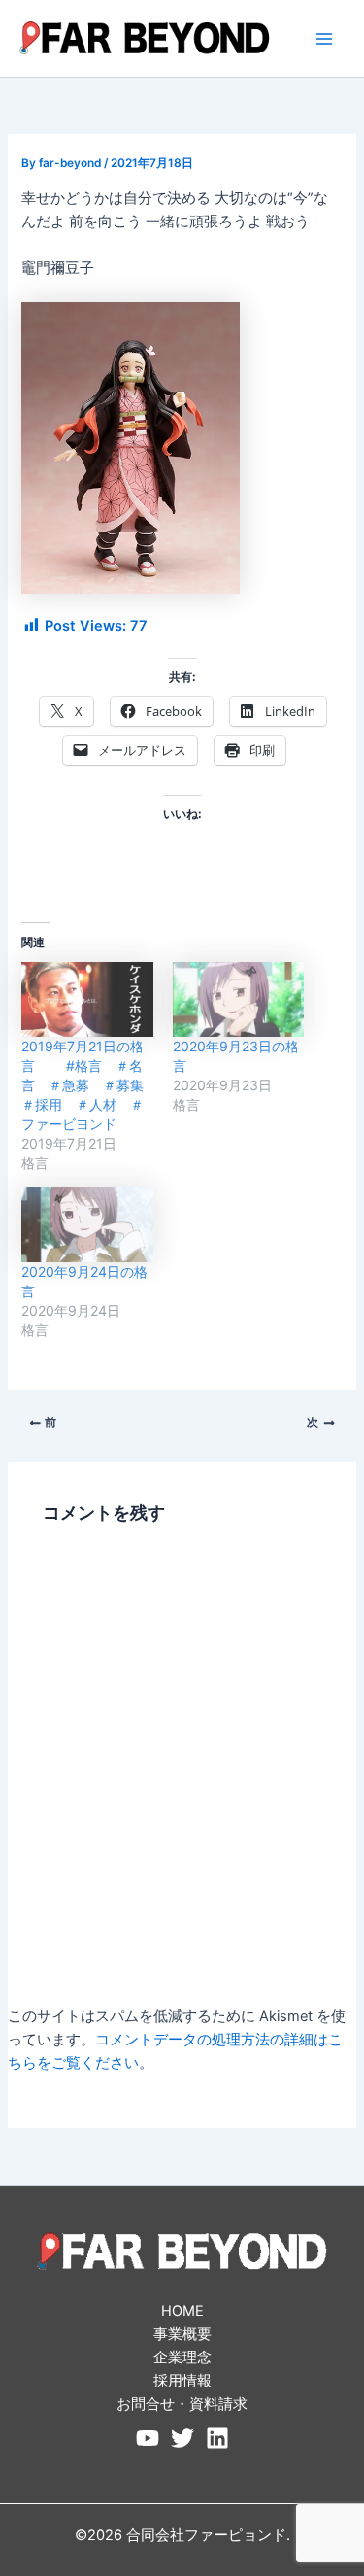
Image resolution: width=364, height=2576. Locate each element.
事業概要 (182, 2334)
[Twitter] (182, 2438)
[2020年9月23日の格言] (238, 999)
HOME (182, 2311)
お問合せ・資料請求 (182, 2404)
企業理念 (182, 2357)
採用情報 (182, 2381)
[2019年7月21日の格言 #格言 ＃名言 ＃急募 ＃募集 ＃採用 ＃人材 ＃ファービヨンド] (87, 999)
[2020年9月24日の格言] (87, 1225)
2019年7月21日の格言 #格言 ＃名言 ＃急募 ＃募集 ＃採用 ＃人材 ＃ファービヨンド (89, 1085)
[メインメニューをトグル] (324, 39)
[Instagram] (217, 2438)
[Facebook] (148, 2438)
